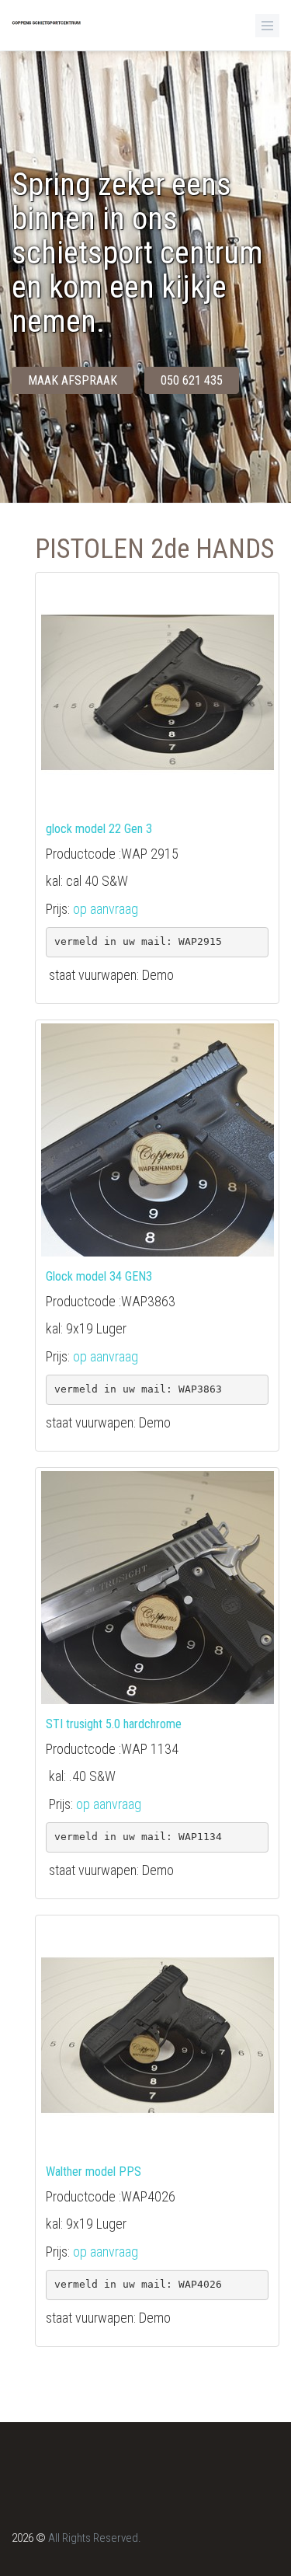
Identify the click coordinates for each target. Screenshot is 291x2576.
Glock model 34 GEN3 (99, 1276)
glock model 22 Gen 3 (99, 829)
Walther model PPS (94, 2172)
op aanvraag (106, 909)
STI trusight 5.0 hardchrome (114, 1724)
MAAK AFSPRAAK (73, 380)
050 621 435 (192, 380)
